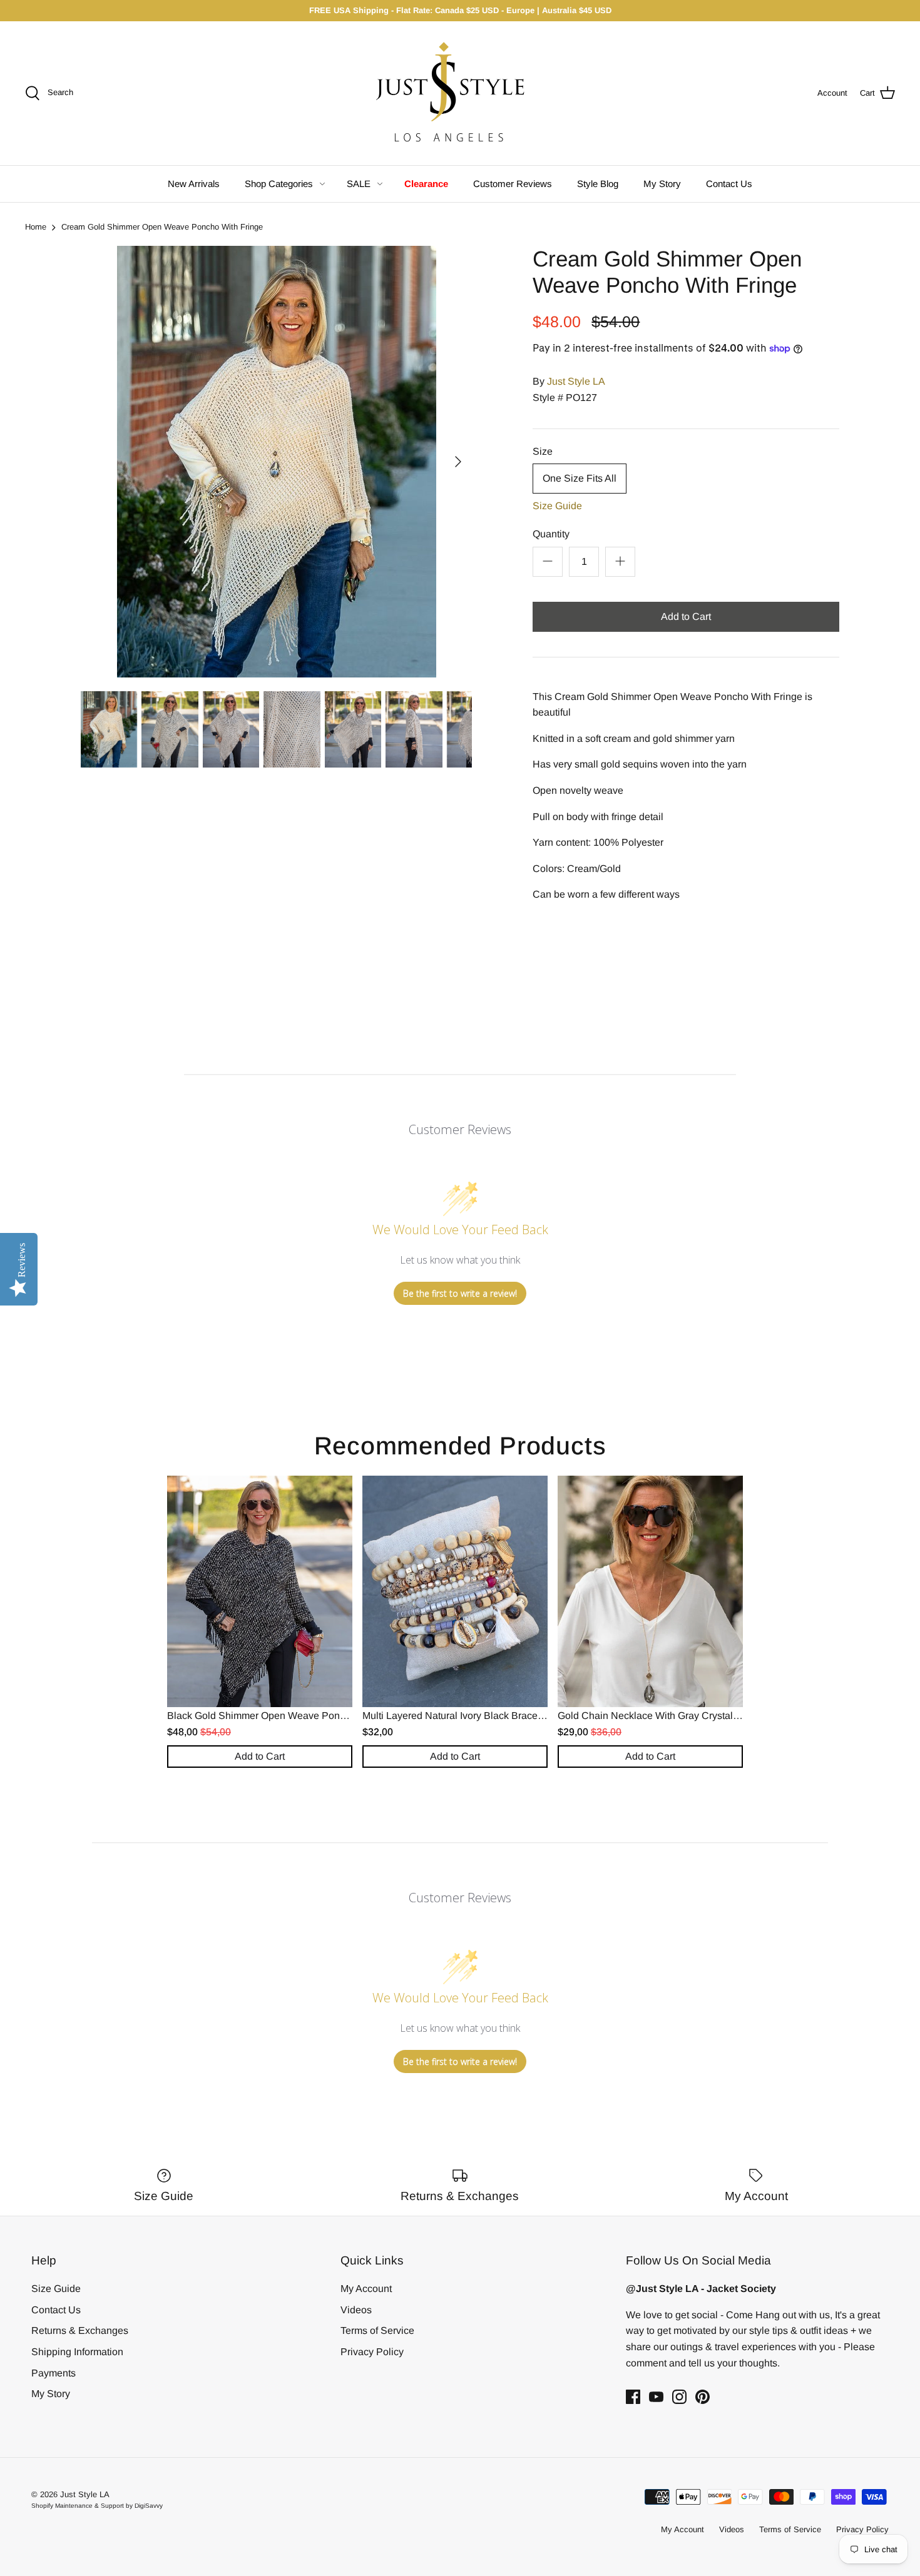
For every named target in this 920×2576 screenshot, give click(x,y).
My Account (366, 2289)
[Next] (458, 462)
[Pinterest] (703, 2397)
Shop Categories (279, 184)
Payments (54, 2373)
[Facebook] (633, 2397)
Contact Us (729, 184)
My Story (662, 184)
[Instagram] (679, 2397)
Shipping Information (77, 2352)
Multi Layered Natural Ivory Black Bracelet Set (464, 1716)
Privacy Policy (372, 2352)
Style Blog (598, 184)
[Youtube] (656, 2397)
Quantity (551, 534)
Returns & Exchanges (80, 2330)
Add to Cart (686, 616)
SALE (359, 184)
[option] (277, 462)
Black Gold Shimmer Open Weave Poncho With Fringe (289, 1716)
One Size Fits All (580, 478)
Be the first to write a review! (460, 1293)
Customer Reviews (513, 184)
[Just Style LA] (460, 93)
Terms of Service (377, 2330)
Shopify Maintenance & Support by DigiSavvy (97, 2506)
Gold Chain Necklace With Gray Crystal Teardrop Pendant (686, 1716)
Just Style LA (576, 381)
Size (543, 451)
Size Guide (557, 506)
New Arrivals (194, 184)
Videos (356, 2310)
